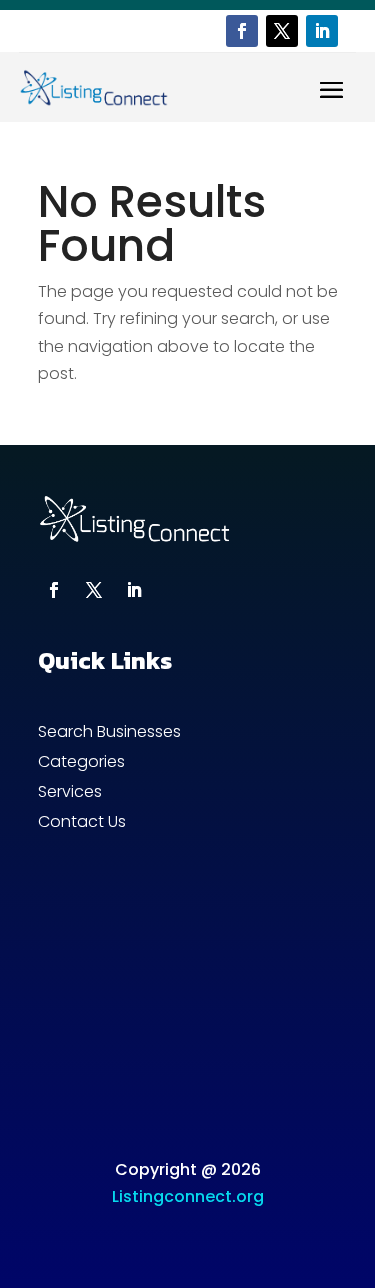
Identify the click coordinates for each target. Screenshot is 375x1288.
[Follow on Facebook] (242, 31)
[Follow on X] (282, 31)
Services (70, 794)
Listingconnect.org (188, 1196)
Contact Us (82, 824)
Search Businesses (109, 734)
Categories (81, 764)
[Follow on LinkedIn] (322, 31)
